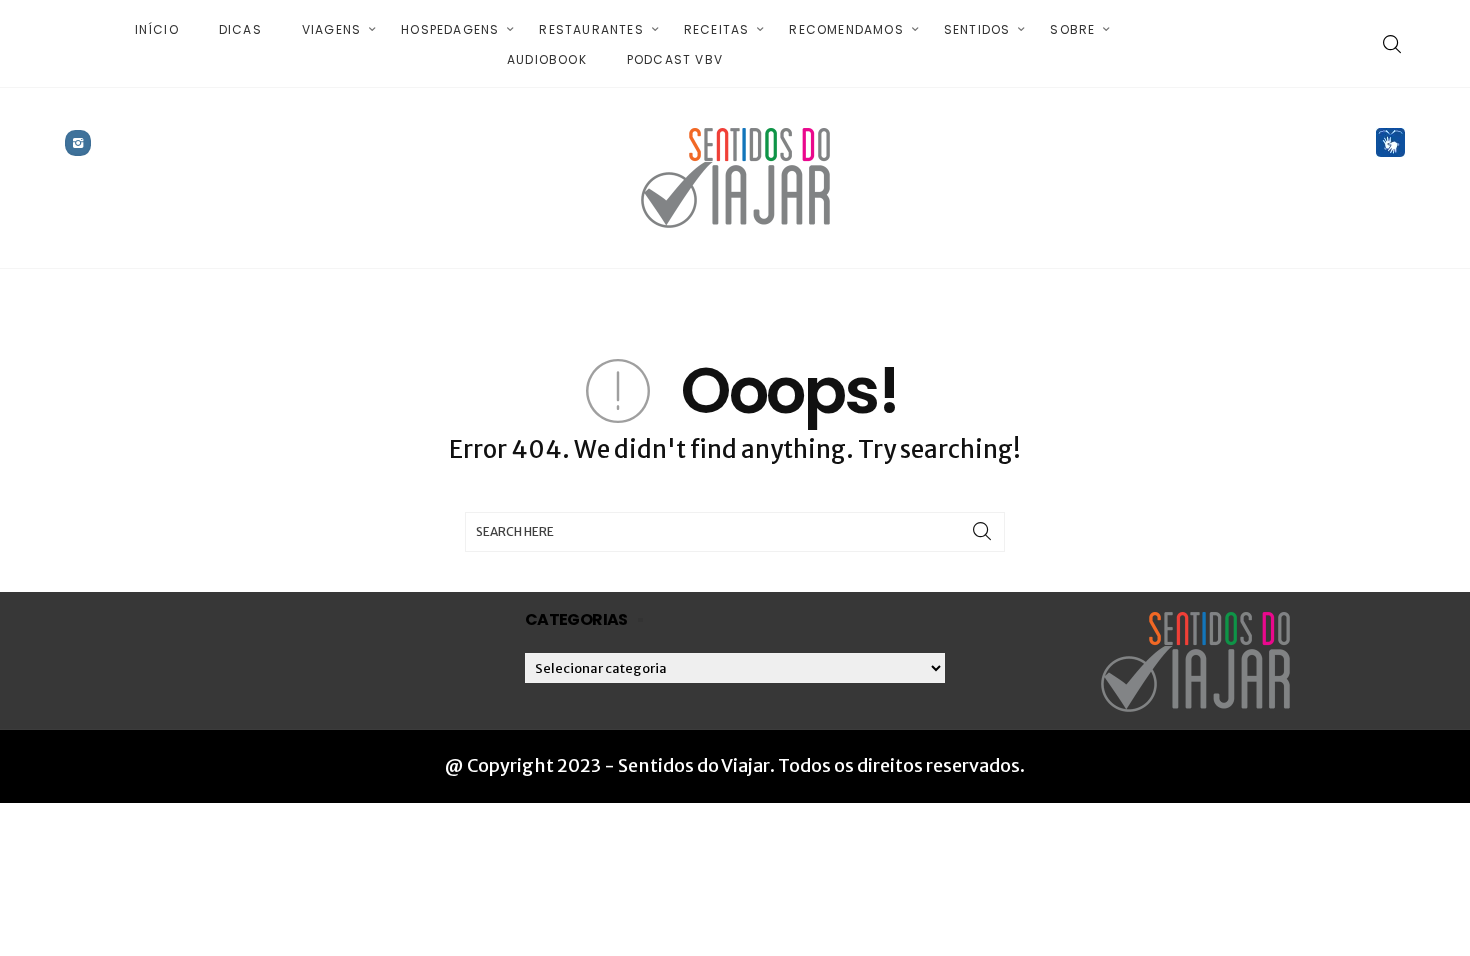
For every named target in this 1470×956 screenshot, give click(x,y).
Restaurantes (591, 29)
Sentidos (977, 29)
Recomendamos (846, 29)
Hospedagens (450, 29)
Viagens (331, 29)
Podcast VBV (675, 59)
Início (157, 29)
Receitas (717, 29)
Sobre (1072, 29)
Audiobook (547, 59)
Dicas (240, 29)
